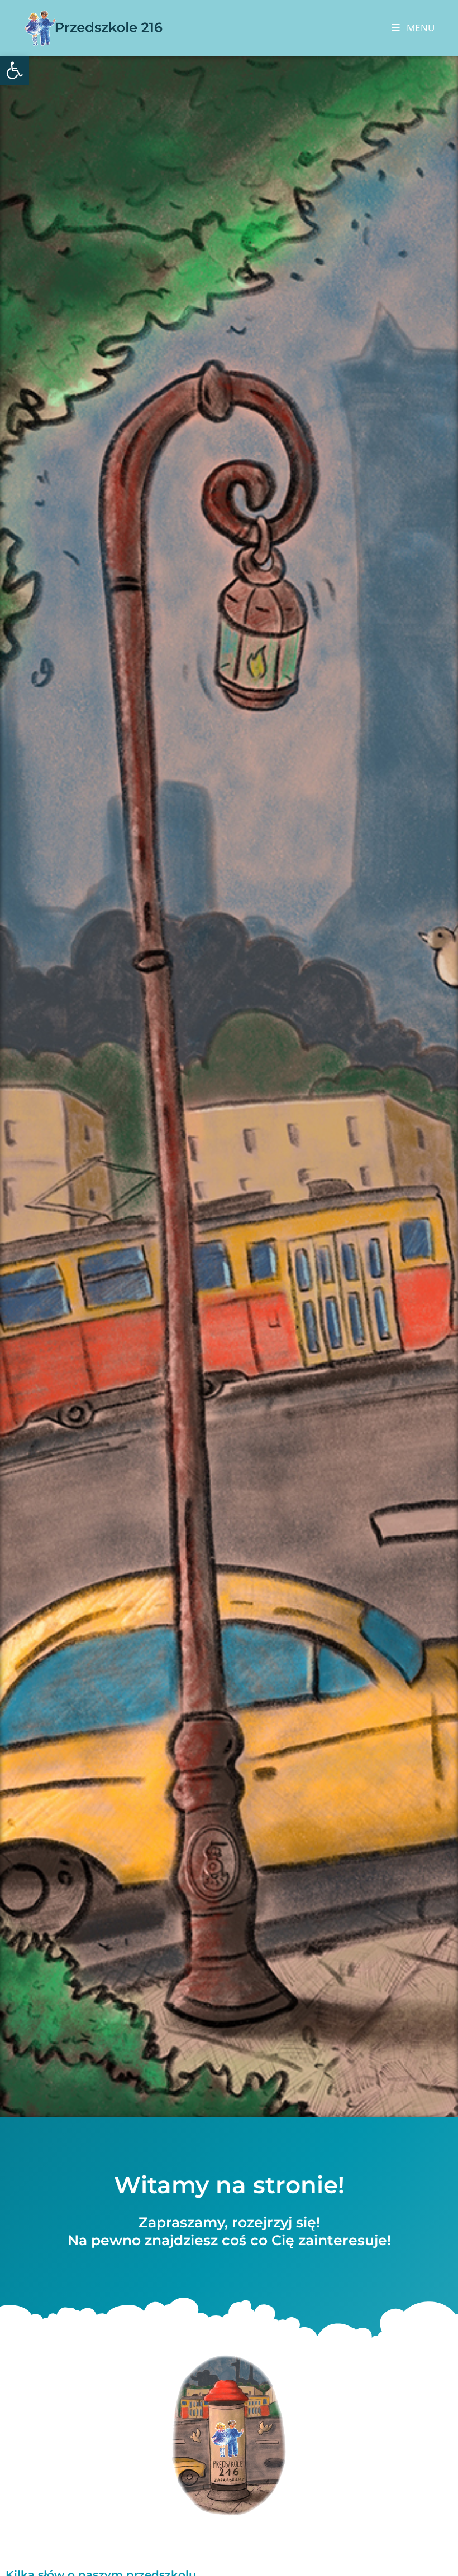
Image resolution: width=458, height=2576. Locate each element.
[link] (15, 70)
